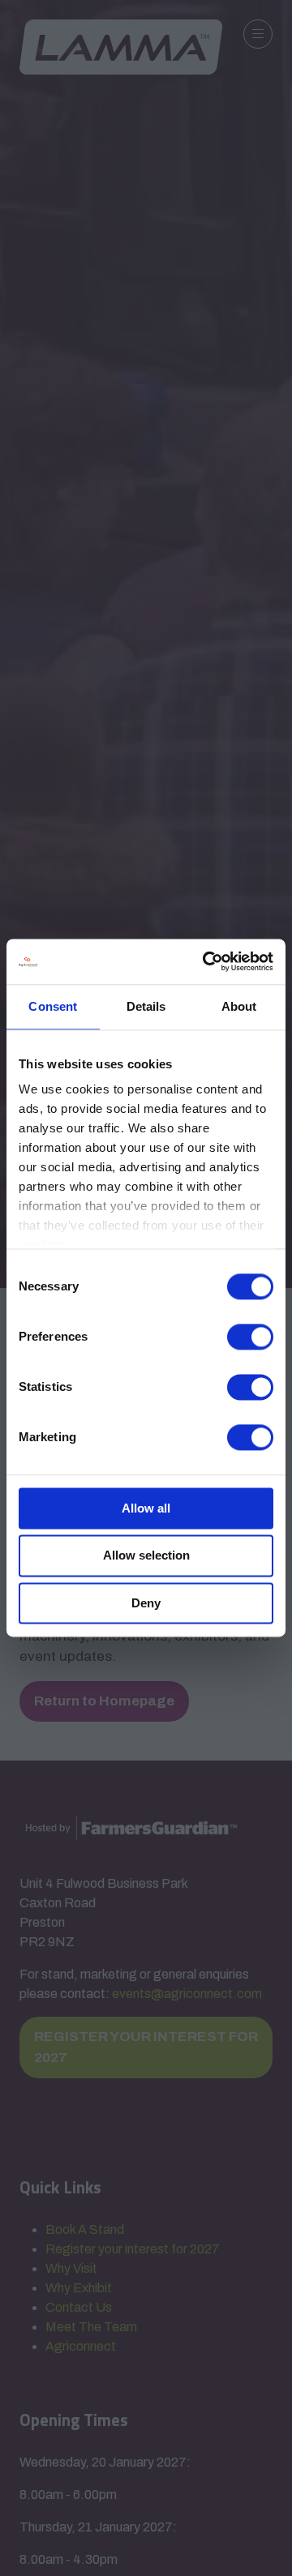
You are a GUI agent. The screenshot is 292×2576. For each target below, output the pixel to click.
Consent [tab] (53, 1006)
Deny (146, 1603)
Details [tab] (146, 1006)
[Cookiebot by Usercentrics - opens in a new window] (206, 961)
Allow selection (146, 1556)
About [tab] (239, 1006)
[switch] (250, 1337)
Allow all (146, 1508)
